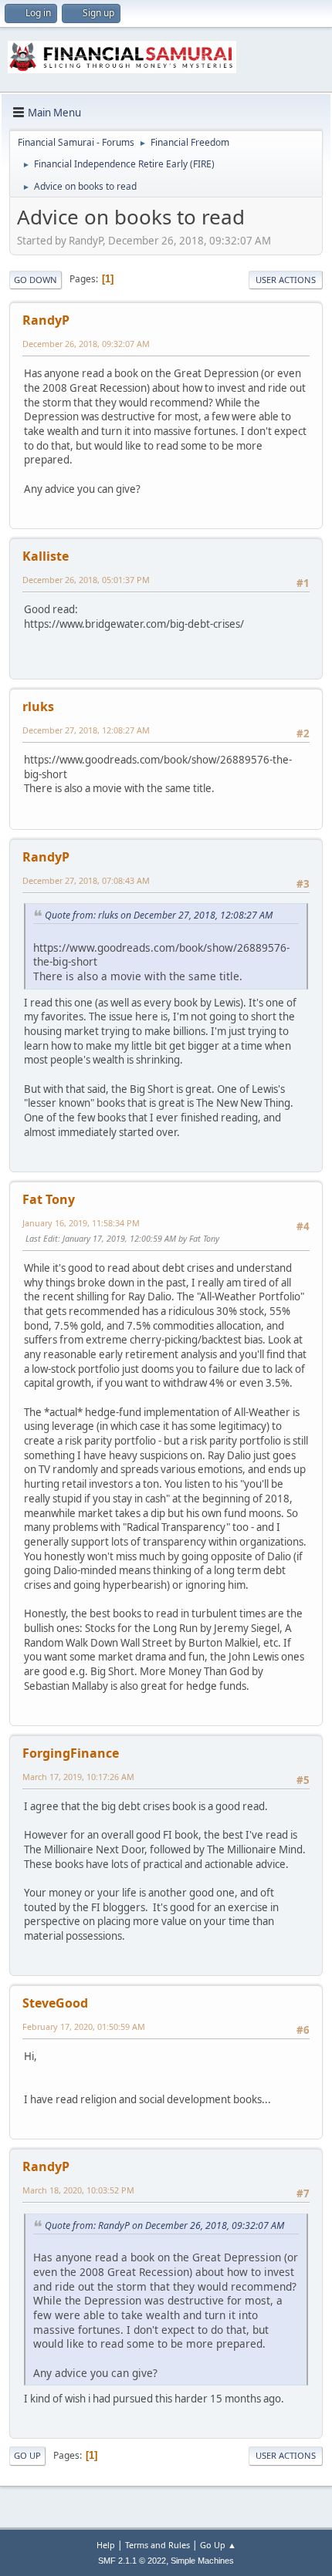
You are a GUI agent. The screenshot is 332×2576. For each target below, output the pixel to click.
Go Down (36, 280)
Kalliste (46, 556)
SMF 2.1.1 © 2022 (132, 2561)
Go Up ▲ (218, 2545)
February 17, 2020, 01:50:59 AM (84, 2026)
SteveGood (55, 2003)
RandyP (46, 320)
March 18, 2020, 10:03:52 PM (78, 2190)
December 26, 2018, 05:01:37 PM (86, 580)
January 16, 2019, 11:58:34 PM (81, 1223)
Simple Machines (202, 2561)
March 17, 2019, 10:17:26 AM (78, 1777)
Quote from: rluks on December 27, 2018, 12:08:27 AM (159, 915)
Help (106, 2545)
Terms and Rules (158, 2545)
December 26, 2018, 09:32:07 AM (86, 344)
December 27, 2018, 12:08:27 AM (86, 730)
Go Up (27, 2455)
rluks (38, 706)
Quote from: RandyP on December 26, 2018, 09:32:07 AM (164, 2225)
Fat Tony (49, 1199)
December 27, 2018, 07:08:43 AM (86, 880)
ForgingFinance (71, 1753)
